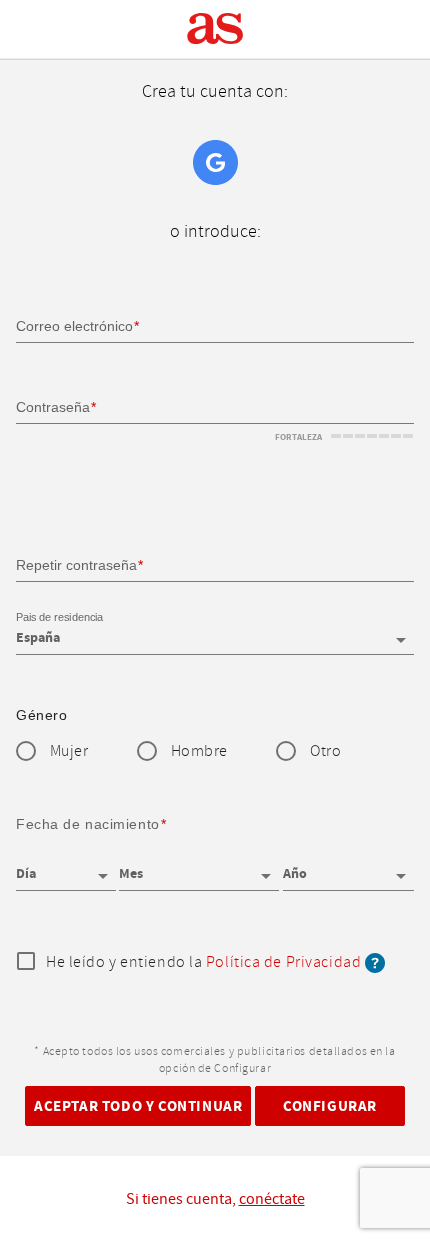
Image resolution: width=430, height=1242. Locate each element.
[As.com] (215, 29)
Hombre (199, 751)
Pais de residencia (59, 617)
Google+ (215, 162)
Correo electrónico (74, 326)
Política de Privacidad (283, 962)
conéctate (272, 1199)
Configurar (330, 1105)
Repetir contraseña (76, 565)
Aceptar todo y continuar (138, 1105)
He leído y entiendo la (203, 963)
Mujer (69, 751)
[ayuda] (375, 962)
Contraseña (53, 407)
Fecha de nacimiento (88, 824)
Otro (325, 751)
